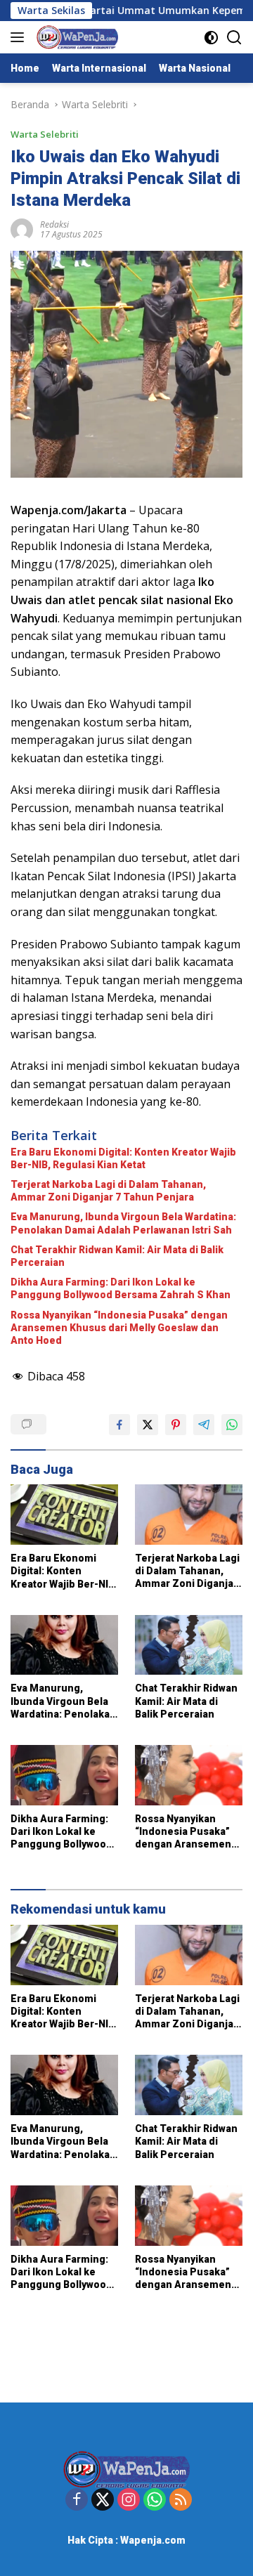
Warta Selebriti (45, 134)
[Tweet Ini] (148, 1425)
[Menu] (20, 37)
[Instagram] (129, 2500)
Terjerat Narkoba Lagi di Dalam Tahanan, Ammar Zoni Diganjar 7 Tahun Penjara (108, 1191)
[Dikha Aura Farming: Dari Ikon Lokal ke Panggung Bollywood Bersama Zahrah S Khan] (64, 1775)
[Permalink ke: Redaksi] (22, 229)
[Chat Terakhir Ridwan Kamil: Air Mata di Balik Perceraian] (189, 1645)
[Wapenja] (76, 37)
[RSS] (181, 2500)
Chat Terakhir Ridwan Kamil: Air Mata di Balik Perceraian (117, 1256)
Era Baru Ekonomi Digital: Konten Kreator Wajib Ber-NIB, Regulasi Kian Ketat (123, 1158)
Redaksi (54, 224)
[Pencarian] (234, 38)
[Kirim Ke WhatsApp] (232, 1425)
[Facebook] (77, 2500)
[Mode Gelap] (211, 38)
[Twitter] (103, 2500)
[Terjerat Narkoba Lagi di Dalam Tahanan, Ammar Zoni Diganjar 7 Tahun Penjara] (189, 1515)
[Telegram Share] (204, 1425)
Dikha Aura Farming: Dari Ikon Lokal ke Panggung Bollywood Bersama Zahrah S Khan (121, 1288)
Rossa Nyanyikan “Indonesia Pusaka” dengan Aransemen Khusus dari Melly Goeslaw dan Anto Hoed (119, 1328)
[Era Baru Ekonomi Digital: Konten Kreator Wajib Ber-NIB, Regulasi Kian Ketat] (64, 1515)
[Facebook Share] (119, 1425)
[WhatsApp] (155, 2500)
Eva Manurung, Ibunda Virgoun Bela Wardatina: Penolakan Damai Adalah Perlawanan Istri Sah (123, 1223)
